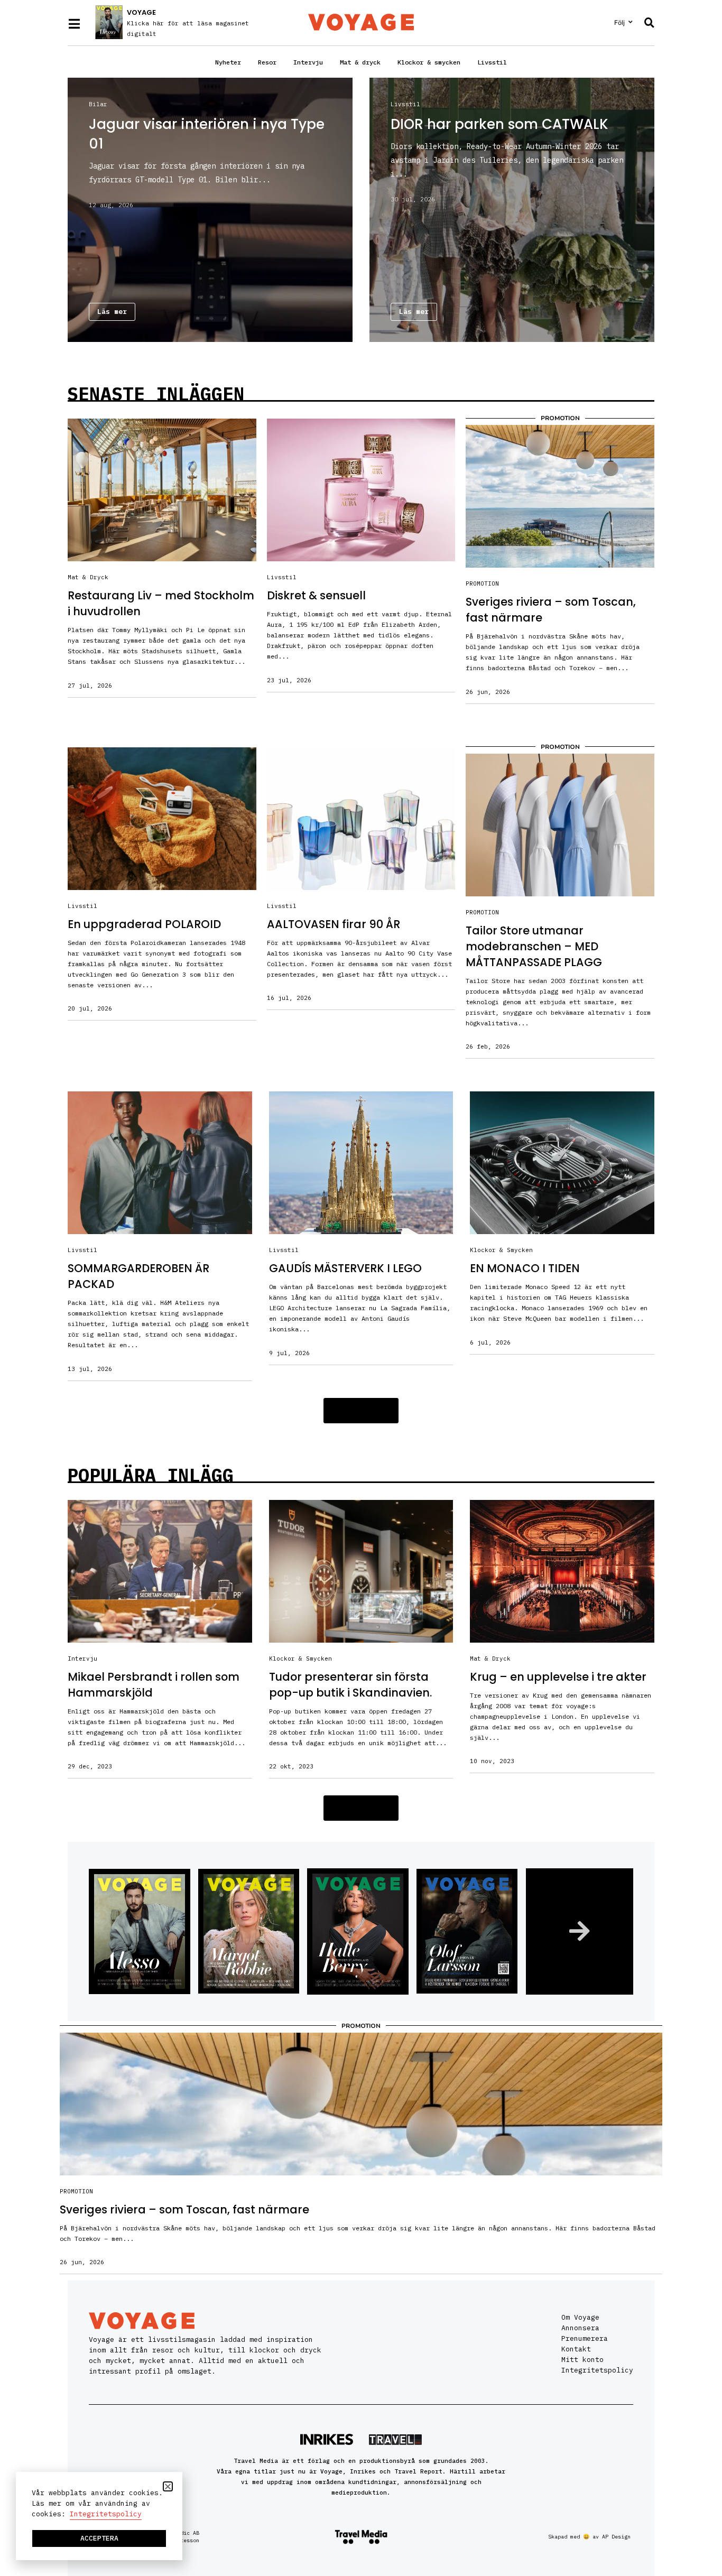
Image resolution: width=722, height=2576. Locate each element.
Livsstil (492, 62)
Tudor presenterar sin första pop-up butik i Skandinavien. (350, 1685)
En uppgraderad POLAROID (144, 924)
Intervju (308, 62)
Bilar (98, 104)
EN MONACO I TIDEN (525, 1268)
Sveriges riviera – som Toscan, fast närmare (184, 2209)
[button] (361, 1411)
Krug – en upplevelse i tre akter (558, 1677)
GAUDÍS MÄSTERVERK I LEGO (345, 1268)
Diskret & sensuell (316, 595)
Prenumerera (585, 2338)
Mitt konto (582, 2360)
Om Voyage (580, 2317)
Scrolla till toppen (694, 2501)
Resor (267, 62)
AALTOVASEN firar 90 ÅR (334, 924)
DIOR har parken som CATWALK (499, 124)
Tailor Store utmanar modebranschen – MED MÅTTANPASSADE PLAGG (534, 946)
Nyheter (228, 62)
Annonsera (580, 2328)
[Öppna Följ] (631, 22)
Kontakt (576, 2349)
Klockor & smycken (429, 62)
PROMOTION (482, 583)
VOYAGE (141, 12)
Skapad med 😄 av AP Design (589, 2537)
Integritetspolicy (597, 2370)
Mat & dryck (360, 62)
